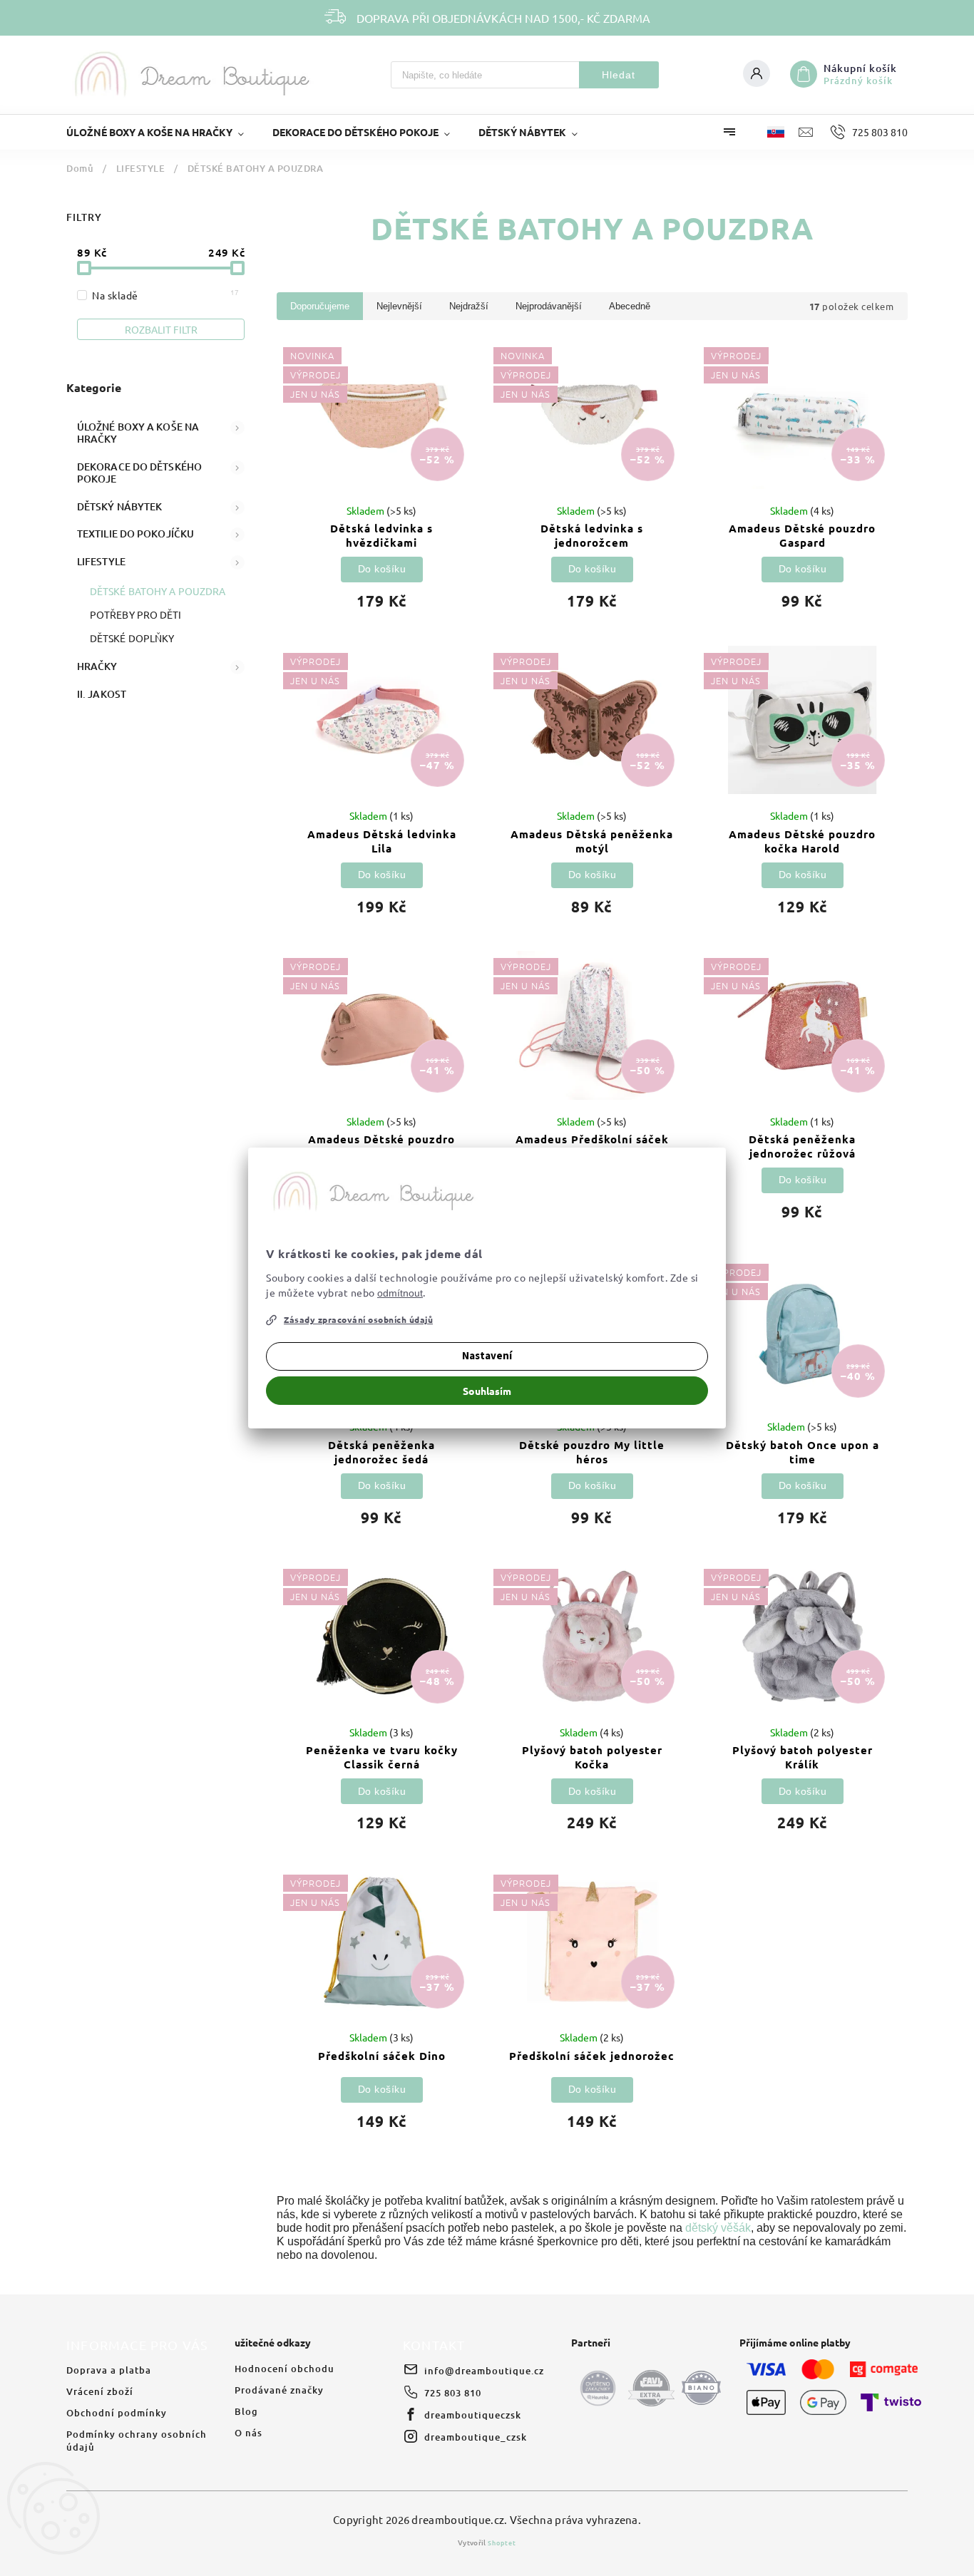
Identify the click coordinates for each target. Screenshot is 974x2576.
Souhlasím (487, 1391)
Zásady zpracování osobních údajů (358, 1319)
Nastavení (487, 1356)
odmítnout (400, 1293)
